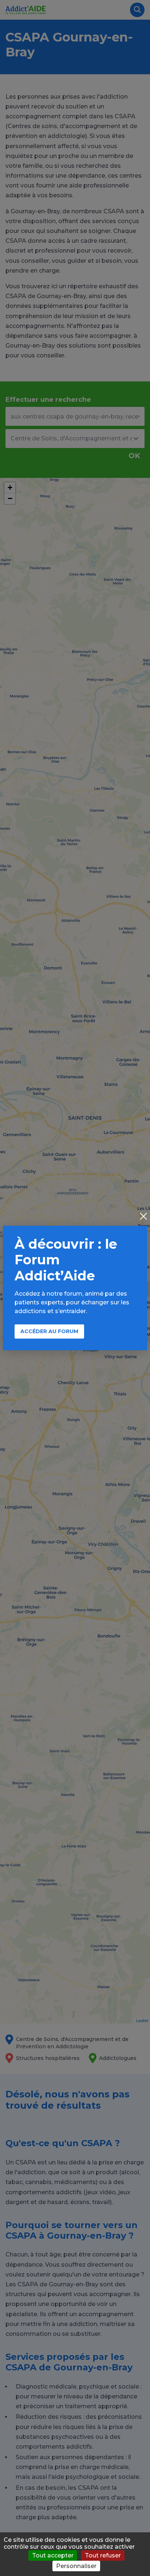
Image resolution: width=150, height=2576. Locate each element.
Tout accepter (53, 2555)
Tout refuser (103, 2555)
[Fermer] (143, 1217)
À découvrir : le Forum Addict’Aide (66, 1260)
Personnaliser (76, 2566)
